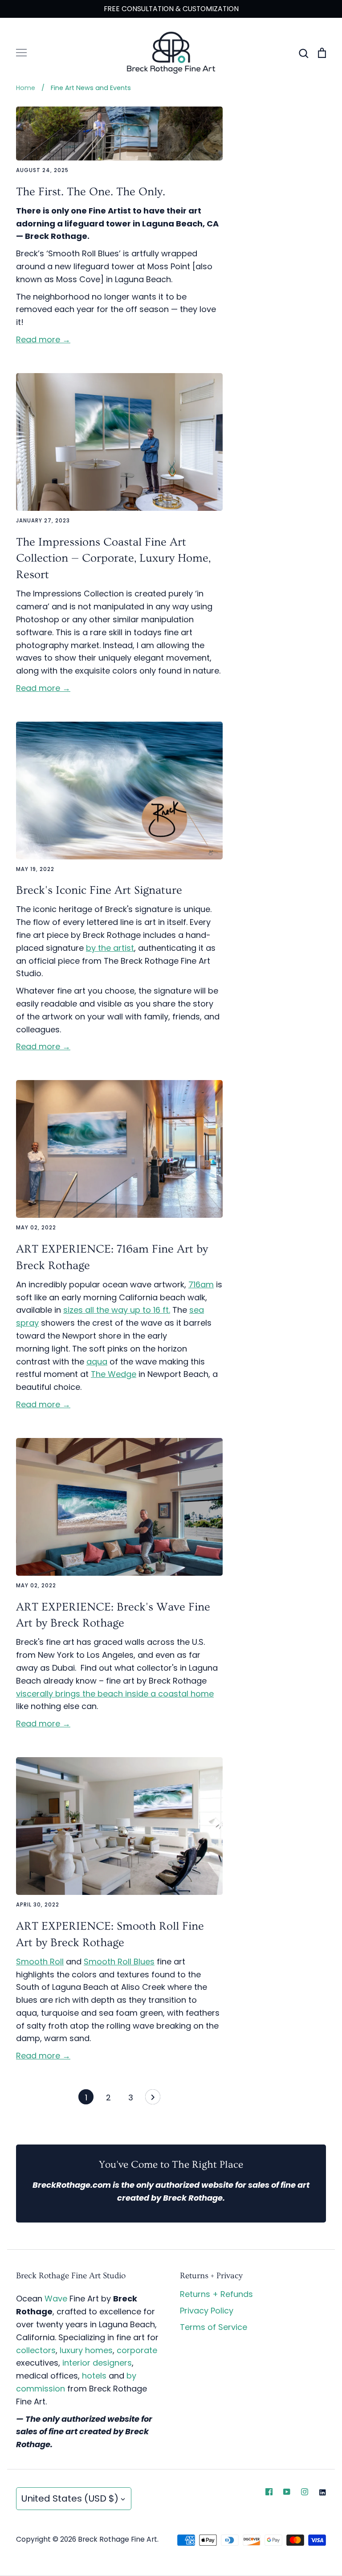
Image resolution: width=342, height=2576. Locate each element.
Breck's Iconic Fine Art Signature (99, 890)
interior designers (97, 2363)
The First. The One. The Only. (91, 192)
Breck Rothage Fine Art (118, 2539)
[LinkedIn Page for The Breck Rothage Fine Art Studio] (322, 2492)
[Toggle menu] (21, 53)
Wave (56, 2299)
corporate (137, 2350)
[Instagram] (305, 2492)
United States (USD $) (70, 2498)
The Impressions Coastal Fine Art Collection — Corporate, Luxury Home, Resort (113, 559)
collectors (36, 2350)
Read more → (43, 339)
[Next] (153, 2099)
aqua (97, 1362)
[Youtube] (287, 2492)
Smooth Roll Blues (119, 1962)
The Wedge (114, 1374)
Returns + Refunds (216, 2294)
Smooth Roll (40, 1962)
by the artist (110, 948)
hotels (94, 2376)
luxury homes (86, 2350)
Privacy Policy (207, 2311)
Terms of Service (214, 2327)
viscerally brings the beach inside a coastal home (115, 1694)
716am (201, 1284)
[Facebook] (269, 2492)
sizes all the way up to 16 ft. (117, 1310)
